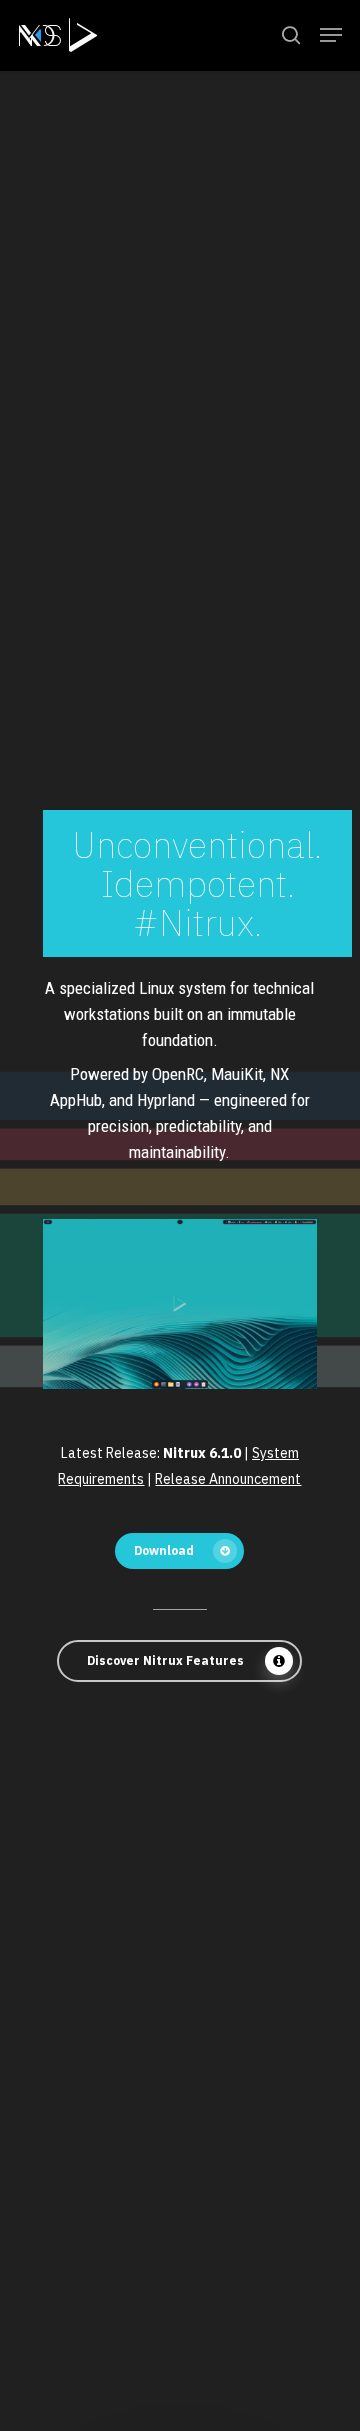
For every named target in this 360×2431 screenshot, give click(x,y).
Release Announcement (228, 1479)
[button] (331, 35)
